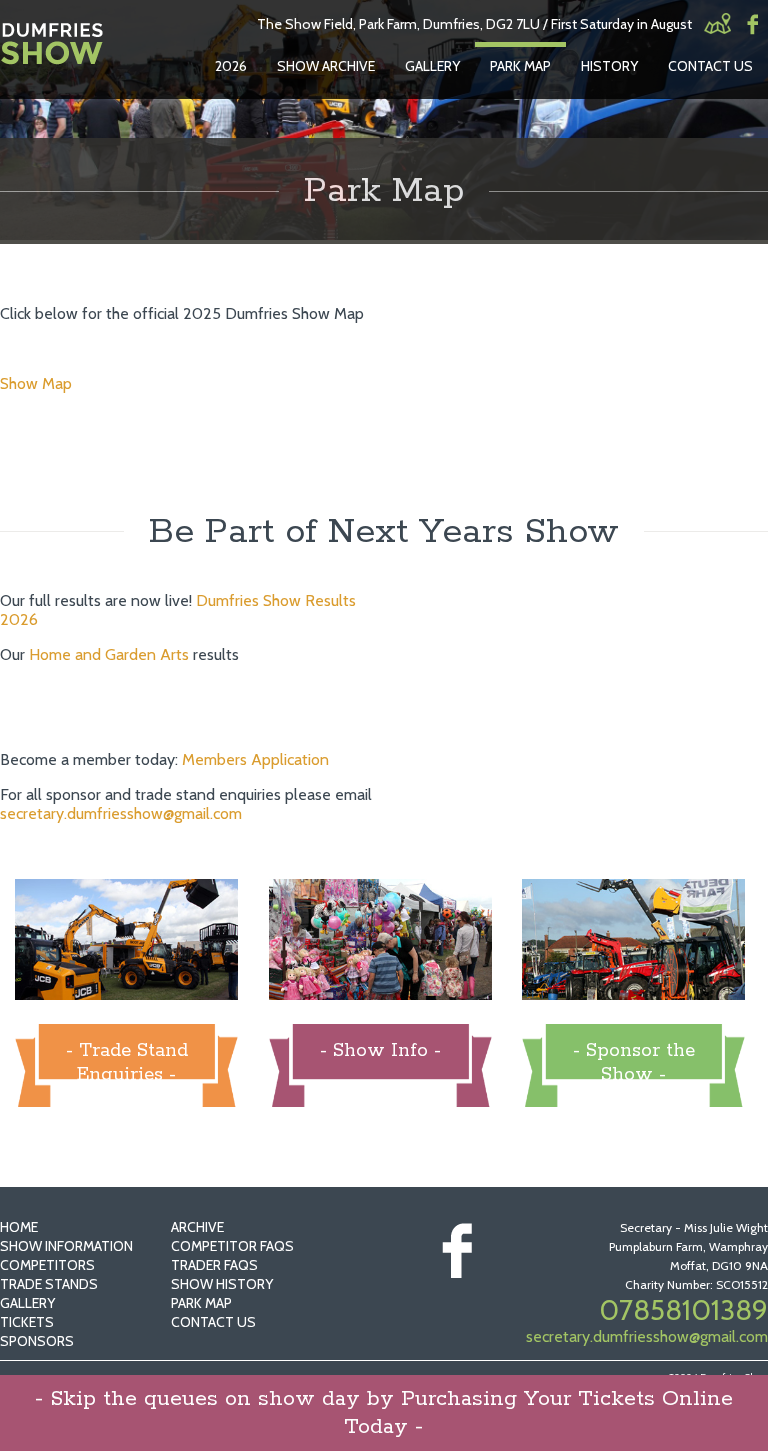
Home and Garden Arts (109, 654)
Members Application (255, 759)
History (609, 66)
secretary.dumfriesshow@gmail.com (121, 813)
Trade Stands (49, 1284)
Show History (222, 1284)
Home (19, 1227)
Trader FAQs (214, 1265)
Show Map (36, 383)
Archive (197, 1227)
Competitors (47, 1265)
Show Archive (326, 66)
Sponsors (37, 1341)
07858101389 (683, 1310)
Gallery (432, 66)
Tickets (27, 1322)
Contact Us (710, 66)
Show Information (66, 1246)
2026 (231, 66)
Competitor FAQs (232, 1246)
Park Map (520, 66)
